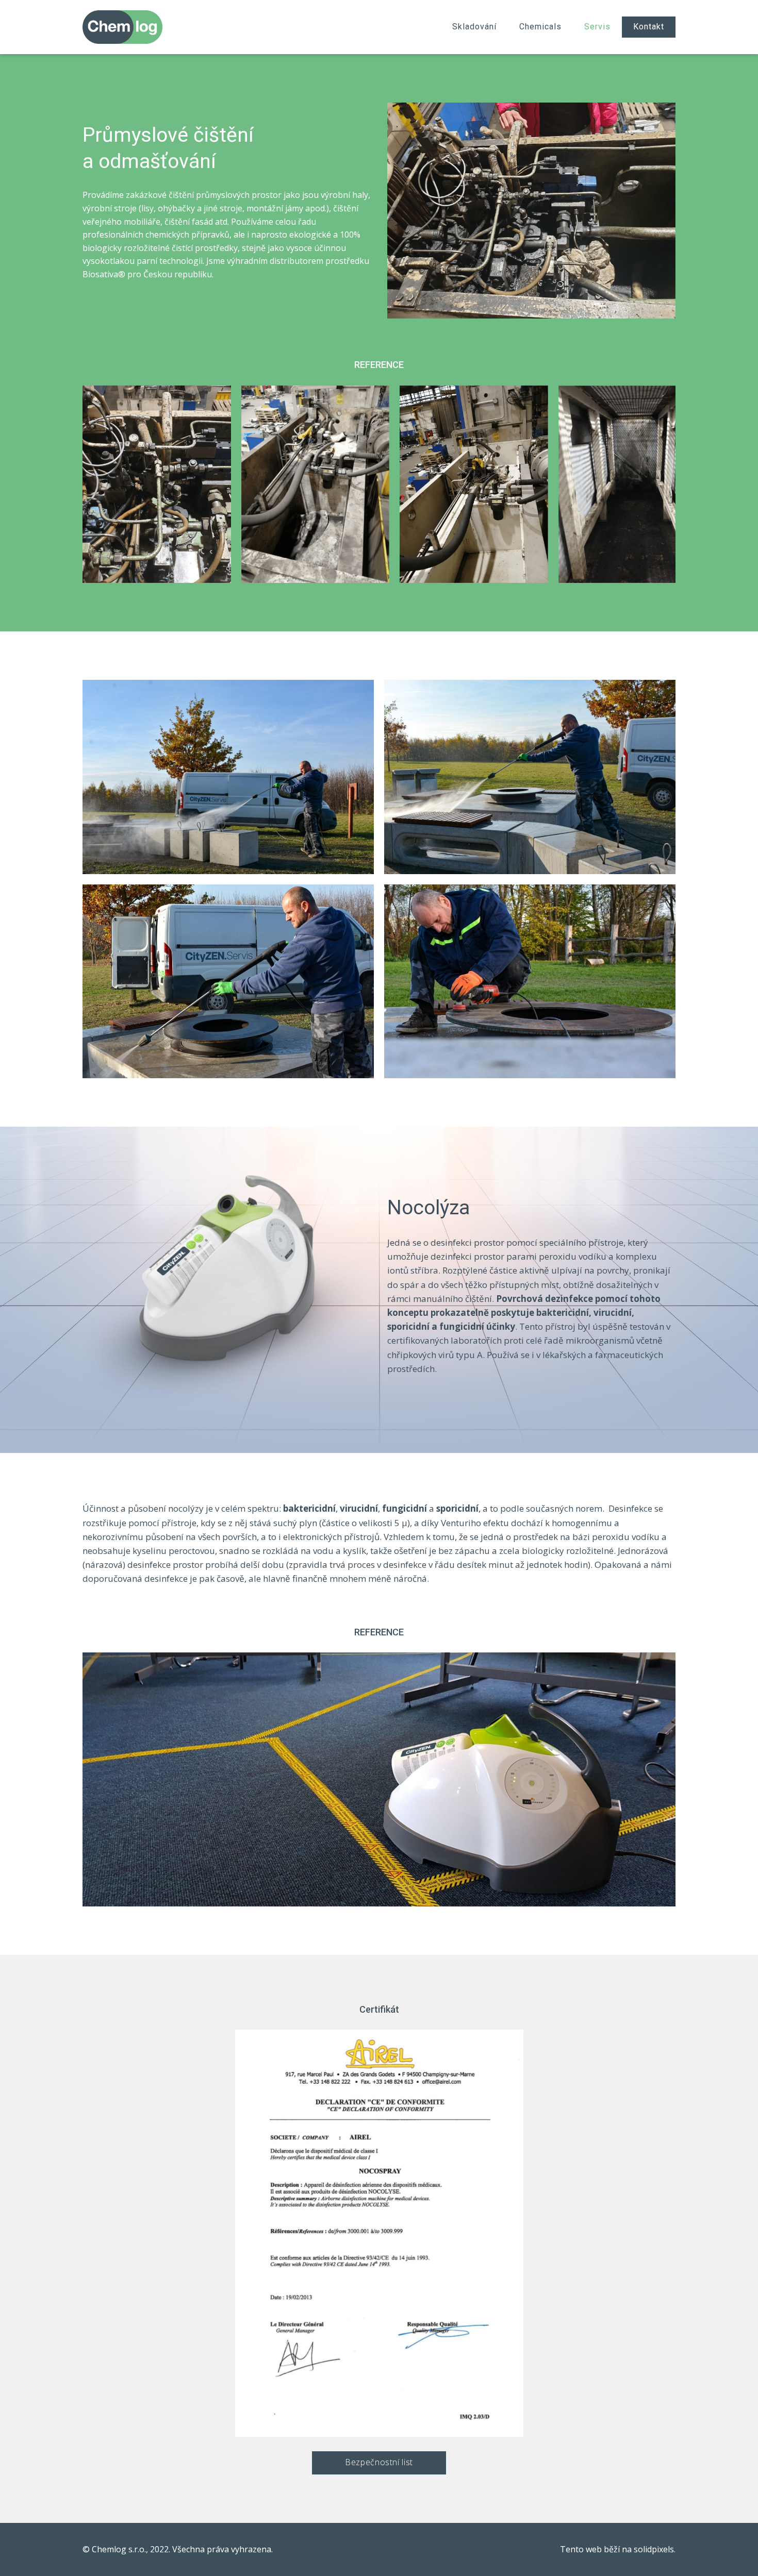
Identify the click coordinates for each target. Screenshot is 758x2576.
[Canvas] (122, 27)
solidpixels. (655, 2549)
